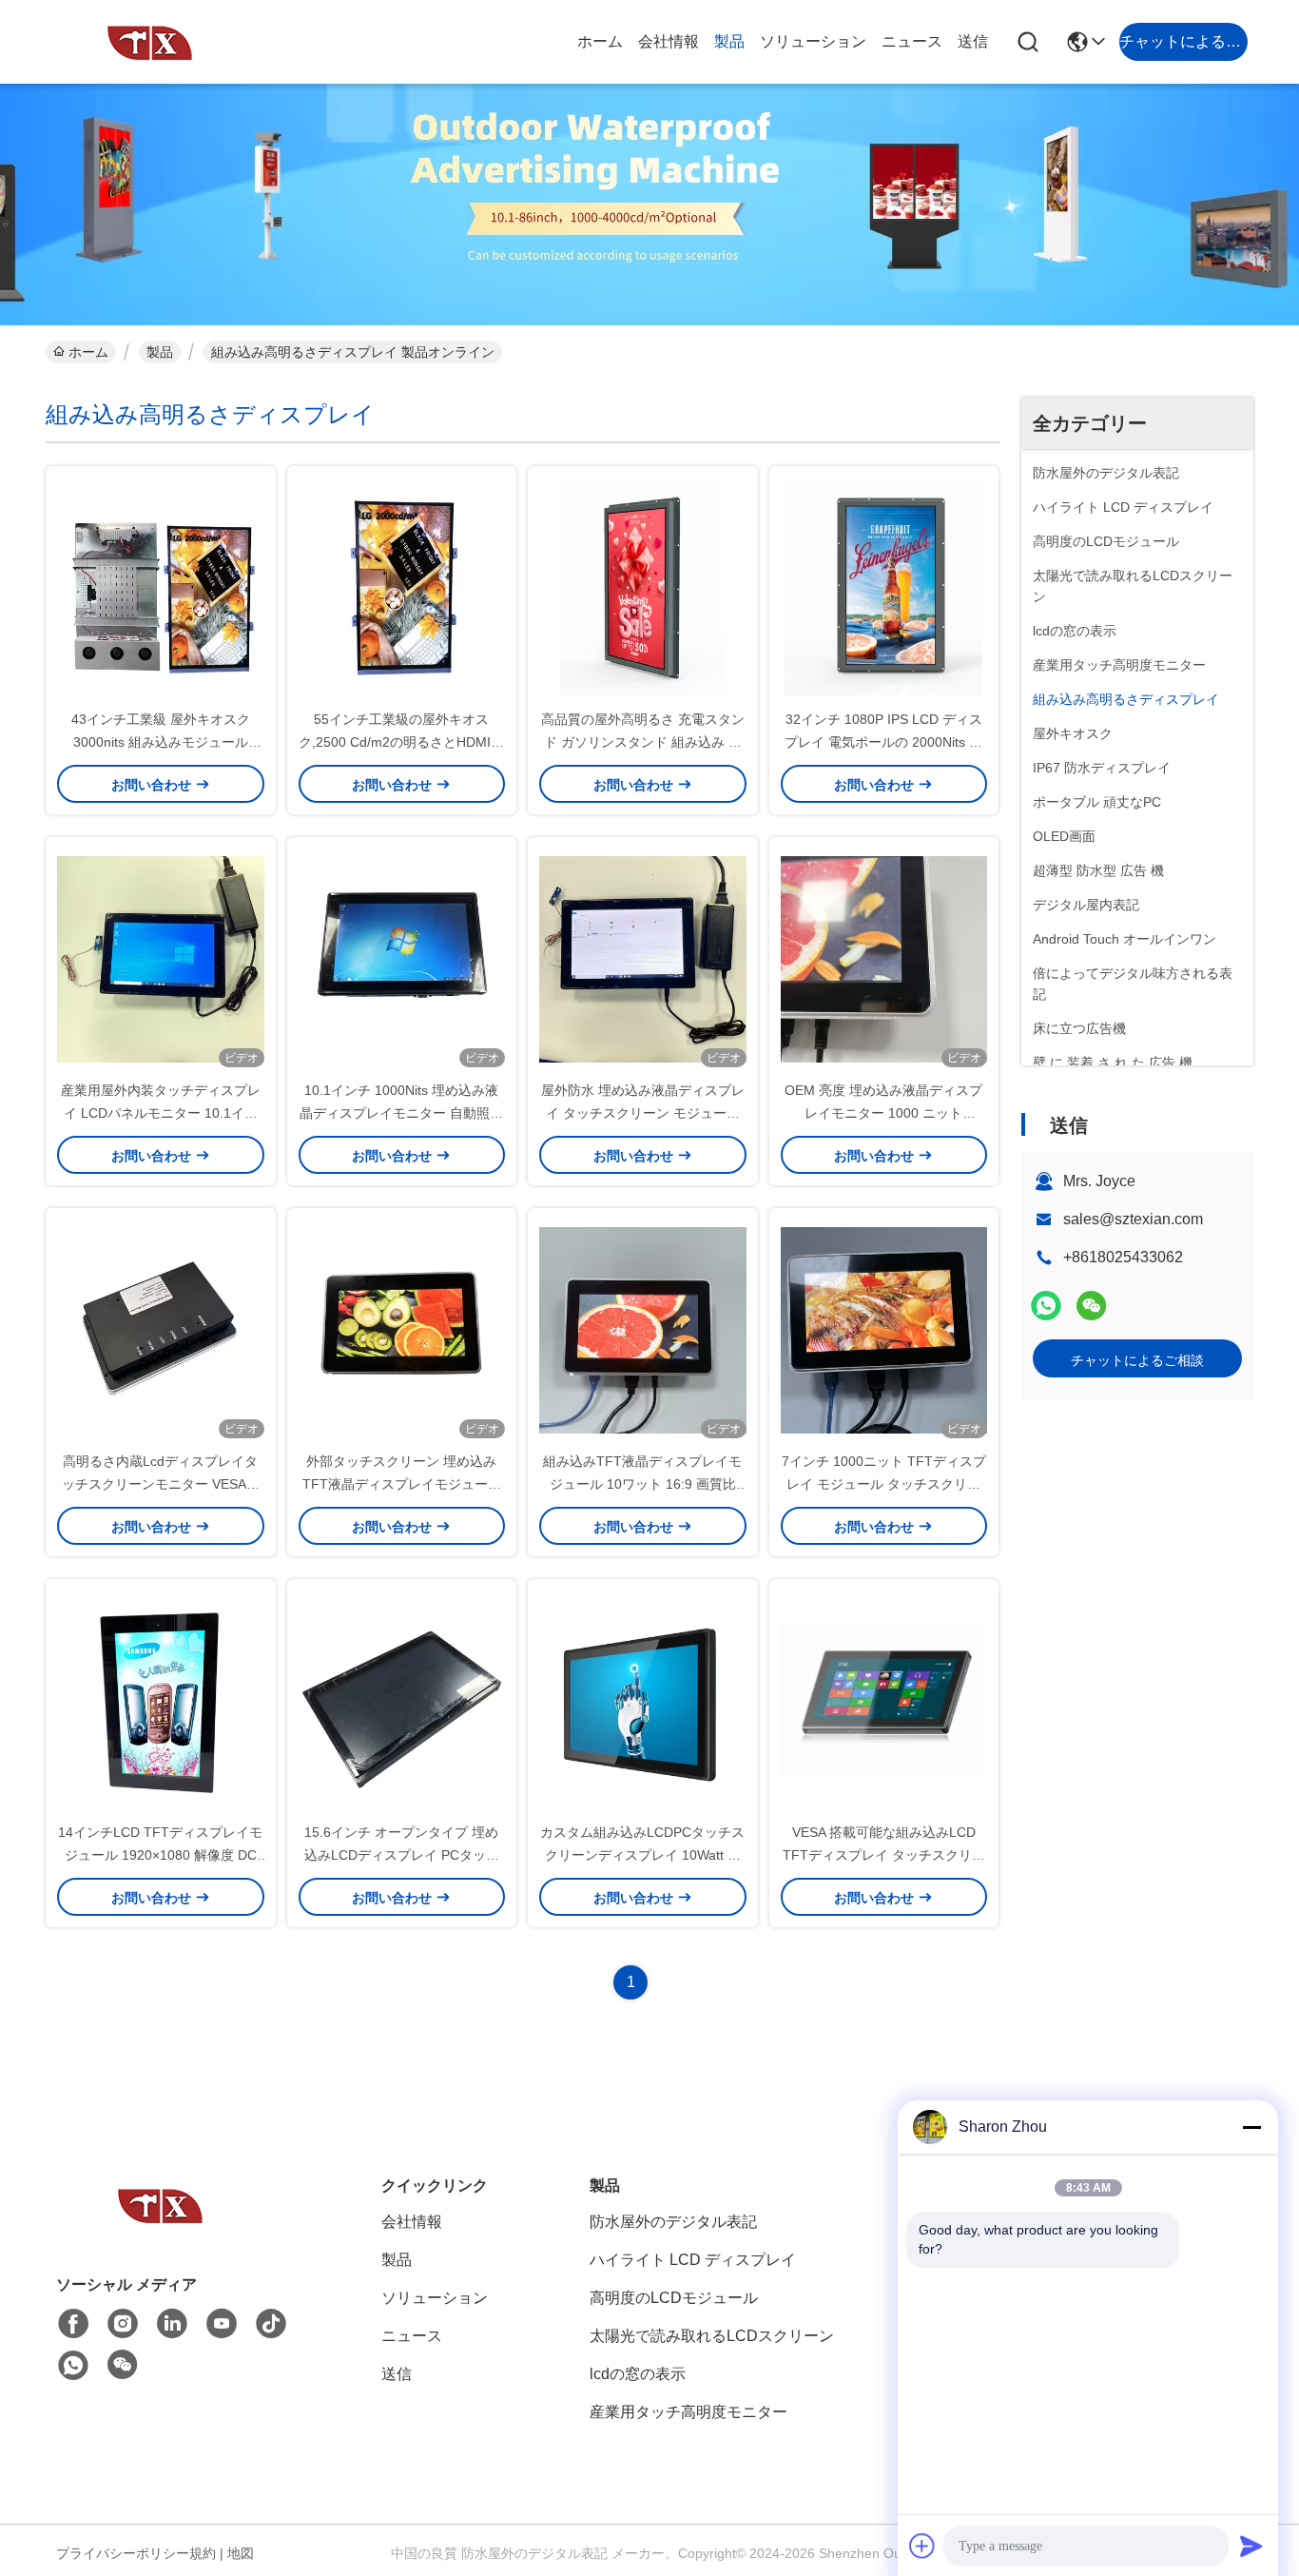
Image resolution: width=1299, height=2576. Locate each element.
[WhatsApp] (1046, 1306)
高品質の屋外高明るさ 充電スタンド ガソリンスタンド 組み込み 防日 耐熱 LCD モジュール (643, 742)
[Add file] (922, 2546)
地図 (241, 2553)
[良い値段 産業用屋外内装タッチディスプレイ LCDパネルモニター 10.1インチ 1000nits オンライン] (161, 958)
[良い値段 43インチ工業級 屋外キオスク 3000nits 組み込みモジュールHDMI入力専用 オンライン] (161, 587)
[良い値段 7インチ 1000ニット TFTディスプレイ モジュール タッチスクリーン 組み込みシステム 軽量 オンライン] (884, 1329)
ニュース (912, 41)
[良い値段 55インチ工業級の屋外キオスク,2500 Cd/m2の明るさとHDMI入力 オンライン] (402, 587)
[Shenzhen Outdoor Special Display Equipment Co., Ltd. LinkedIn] (172, 2324)
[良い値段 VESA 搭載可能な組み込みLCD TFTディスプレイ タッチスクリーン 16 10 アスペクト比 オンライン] (884, 1700)
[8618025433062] (73, 2366)
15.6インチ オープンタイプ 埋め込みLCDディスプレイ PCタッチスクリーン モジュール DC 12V (402, 1855)
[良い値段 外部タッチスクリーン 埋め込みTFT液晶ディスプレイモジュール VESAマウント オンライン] (402, 1329)
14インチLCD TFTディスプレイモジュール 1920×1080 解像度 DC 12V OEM (160, 1855)
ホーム (600, 41)
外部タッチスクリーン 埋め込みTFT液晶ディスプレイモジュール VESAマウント (402, 1484)
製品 (729, 41)
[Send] (1251, 2546)
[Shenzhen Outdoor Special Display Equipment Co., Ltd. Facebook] (73, 2324)
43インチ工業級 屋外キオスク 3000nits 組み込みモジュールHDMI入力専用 (161, 742)
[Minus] (1251, 2127)
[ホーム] (161, 2228)
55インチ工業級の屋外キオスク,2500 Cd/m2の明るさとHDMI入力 (401, 742)
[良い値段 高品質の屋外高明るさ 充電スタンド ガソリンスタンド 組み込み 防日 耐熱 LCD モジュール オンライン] (643, 587)
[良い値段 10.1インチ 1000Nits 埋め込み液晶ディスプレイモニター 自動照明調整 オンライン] (402, 958)
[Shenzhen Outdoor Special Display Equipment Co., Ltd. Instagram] (123, 2324)
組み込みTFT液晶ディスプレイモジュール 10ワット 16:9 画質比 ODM (642, 1484)
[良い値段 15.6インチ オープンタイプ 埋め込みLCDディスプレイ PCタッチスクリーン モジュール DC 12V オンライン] (402, 1700)
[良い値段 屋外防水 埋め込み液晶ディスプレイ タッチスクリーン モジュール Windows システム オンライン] (643, 958)
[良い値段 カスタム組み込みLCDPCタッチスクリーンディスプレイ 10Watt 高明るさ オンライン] (643, 1700)
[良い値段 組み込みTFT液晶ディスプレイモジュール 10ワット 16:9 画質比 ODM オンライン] (643, 1329)
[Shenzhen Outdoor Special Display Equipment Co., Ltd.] (150, 42)
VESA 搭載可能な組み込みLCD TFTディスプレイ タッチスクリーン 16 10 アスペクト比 (884, 1855)
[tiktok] (271, 2324)
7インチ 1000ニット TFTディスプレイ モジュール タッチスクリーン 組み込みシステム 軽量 (884, 1484)
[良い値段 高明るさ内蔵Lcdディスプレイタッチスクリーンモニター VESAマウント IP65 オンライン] (161, 1329)
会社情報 (669, 41)
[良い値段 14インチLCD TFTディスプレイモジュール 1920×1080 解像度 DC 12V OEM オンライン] (161, 1700)
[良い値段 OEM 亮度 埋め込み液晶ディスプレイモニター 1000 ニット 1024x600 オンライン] (884, 958)
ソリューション (813, 41)
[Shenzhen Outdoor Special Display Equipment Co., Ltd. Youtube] (222, 2324)
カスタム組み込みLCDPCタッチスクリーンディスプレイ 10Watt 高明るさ (642, 1855)
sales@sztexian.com (1133, 1219)
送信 (973, 41)
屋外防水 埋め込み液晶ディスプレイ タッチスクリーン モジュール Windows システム (643, 1113)
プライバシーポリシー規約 (136, 2553)
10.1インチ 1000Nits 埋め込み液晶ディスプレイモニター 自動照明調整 (401, 1113)
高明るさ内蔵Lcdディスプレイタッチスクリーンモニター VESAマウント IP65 (161, 1484)
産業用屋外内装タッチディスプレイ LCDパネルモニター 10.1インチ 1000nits (161, 1113)
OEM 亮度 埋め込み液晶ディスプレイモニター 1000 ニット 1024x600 (883, 1113)
